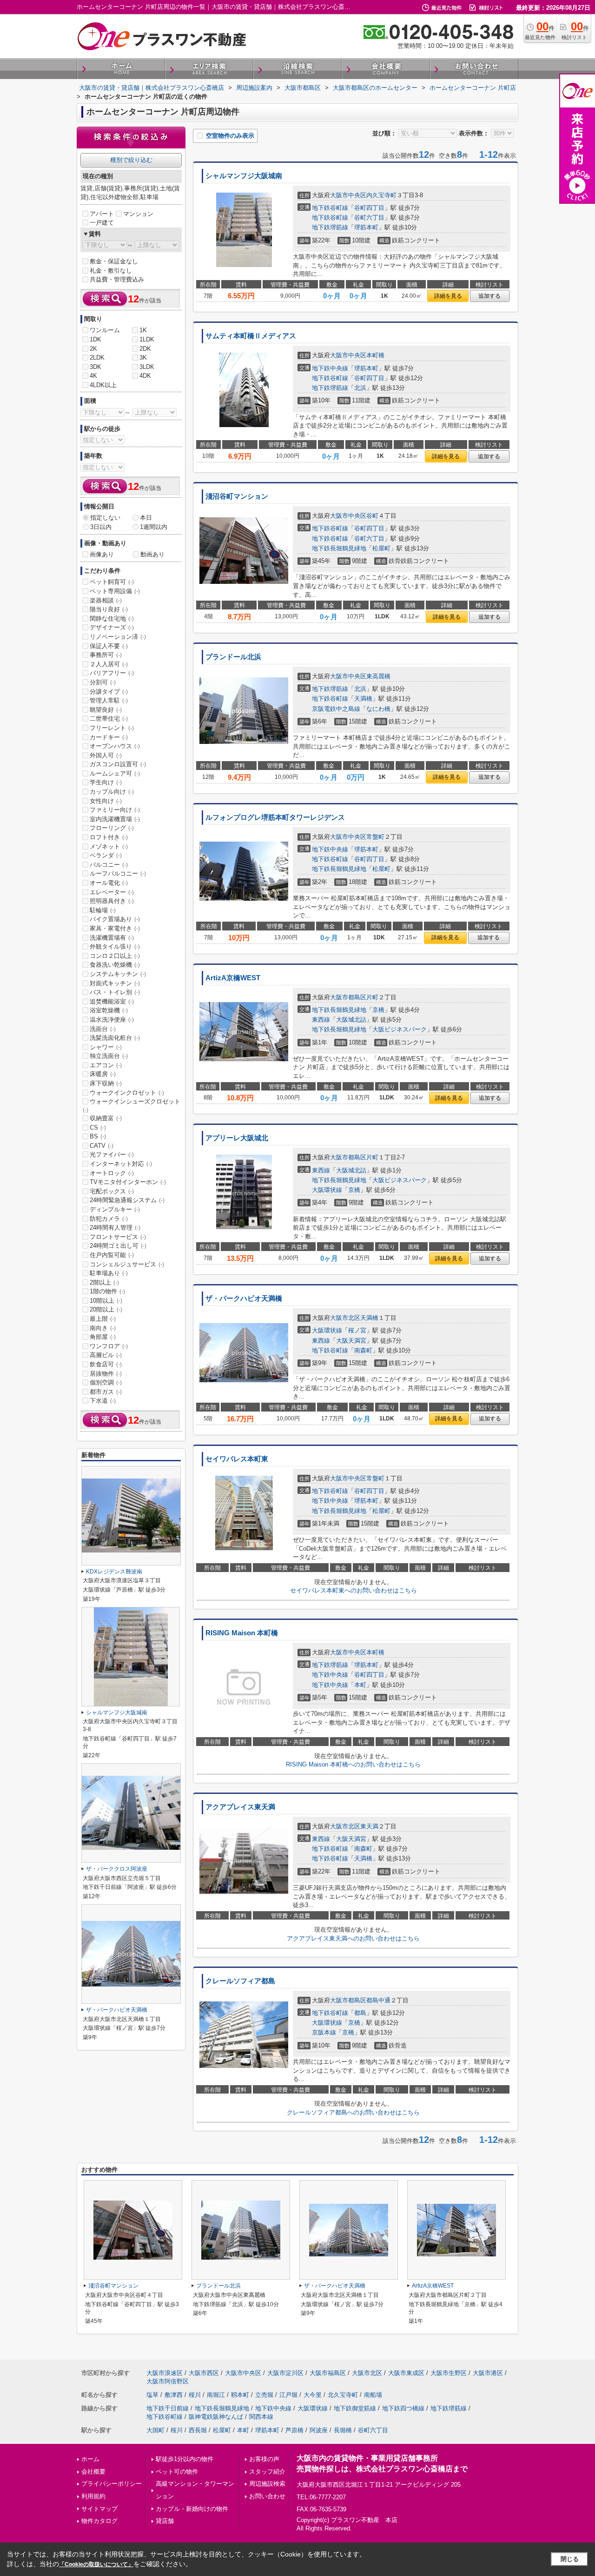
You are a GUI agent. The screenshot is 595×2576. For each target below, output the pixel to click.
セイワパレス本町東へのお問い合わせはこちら (354, 1590)
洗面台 (103, 1029)
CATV (102, 1146)
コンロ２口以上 (115, 956)
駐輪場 (103, 910)
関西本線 (261, 2417)
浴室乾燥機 (109, 1010)
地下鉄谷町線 (330, 208)
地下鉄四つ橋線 (403, 2408)
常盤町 (375, 837)
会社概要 (93, 2472)
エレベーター (112, 892)
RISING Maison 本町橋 (242, 1633)
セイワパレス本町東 (237, 1459)
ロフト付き (109, 837)
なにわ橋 (378, 709)
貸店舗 (165, 2521)
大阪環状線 (327, 1190)
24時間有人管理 (115, 1228)
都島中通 (378, 2000)
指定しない (105, 518)
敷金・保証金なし (114, 261)
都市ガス (106, 1392)
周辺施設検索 (267, 2484)
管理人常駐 (109, 700)
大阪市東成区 (406, 2373)
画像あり (102, 554)
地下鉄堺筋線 (330, 227)
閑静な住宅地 (112, 619)
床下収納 (106, 1083)
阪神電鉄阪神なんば (216, 2417)
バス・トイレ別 (115, 992)
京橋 (378, 1010)
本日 (146, 518)
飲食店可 (106, 1364)
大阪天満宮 (351, 1341)
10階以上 (106, 1301)
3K (143, 358)
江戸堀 (288, 2395)
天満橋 (363, 699)
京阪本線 (324, 2032)
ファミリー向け (115, 810)
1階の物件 (107, 1291)
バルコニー (109, 865)
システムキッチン (118, 974)
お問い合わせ (267, 2496)
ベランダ (106, 855)
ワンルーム (105, 330)
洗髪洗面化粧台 (115, 1038)
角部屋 (103, 1337)
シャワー (106, 1047)
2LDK (97, 358)
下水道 (103, 1401)
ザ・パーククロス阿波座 (117, 1869)
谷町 (372, 516)
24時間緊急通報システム (127, 1200)
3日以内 (101, 527)
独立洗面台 (109, 1056)
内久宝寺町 (381, 195)
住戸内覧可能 (112, 1255)
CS (98, 1127)
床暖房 (103, 1074)
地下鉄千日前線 (168, 2408)
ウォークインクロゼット (127, 1093)
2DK (145, 349)
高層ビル (106, 1355)
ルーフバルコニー (118, 873)
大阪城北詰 (351, 1020)
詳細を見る (448, 296)
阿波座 (319, 2430)
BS (98, 1136)
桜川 (195, 2395)
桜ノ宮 (357, 1330)
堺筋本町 (366, 227)
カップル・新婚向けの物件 (192, 2509)
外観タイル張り (115, 947)
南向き (103, 1328)
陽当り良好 (109, 609)
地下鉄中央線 (330, 368)
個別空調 (106, 1382)
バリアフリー (112, 673)
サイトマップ (99, 2509)
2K (93, 349)
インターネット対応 (121, 1164)
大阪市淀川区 (285, 2373)
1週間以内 (154, 527)
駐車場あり (109, 1273)
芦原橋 (294, 2430)
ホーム (90, 2459)
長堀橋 (343, 2430)
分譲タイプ (109, 692)
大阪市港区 (488, 2373)
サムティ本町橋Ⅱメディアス (251, 336)
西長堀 (198, 2430)
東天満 (369, 1826)
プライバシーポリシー (112, 2484)
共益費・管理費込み (117, 279)
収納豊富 (106, 1118)
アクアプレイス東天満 (240, 1807)
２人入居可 (109, 664)
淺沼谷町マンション (237, 496)
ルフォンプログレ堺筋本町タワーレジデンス (275, 817)
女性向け (106, 801)
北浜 (360, 388)
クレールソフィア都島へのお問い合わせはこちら (353, 2112)
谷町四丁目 (369, 208)
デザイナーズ (112, 627)
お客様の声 (264, 2459)
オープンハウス (115, 746)
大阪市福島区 (328, 2373)
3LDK (147, 367)
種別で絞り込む (131, 160)
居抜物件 (106, 1374)
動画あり (152, 554)
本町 (360, 1685)
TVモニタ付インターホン (128, 1182)
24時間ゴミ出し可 (118, 1246)
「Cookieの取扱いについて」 (96, 2564)
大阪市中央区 (348, 195)
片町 (372, 997)
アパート (102, 214)
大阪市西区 (204, 2373)
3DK (96, 367)
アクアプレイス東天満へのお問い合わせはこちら (353, 1938)
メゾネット (109, 846)
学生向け (106, 782)
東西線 (321, 1020)
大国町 (155, 2430)
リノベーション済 (118, 637)
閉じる (570, 2559)
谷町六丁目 (369, 217)
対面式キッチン (115, 983)
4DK (145, 376)
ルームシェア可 (115, 773)
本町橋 (375, 355)
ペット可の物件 (177, 2472)
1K (143, 330)
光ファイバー (112, 1154)
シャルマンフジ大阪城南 (244, 176)
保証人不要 (109, 646)
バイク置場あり (115, 919)
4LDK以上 (103, 385)
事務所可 (106, 655)
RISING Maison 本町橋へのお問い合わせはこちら (353, 1764)
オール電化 (109, 883)
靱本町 (240, 2395)
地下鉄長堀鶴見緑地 (339, 548)
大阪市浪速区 (165, 2373)
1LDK (147, 339)
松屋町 (381, 548)
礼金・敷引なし (111, 271)
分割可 (103, 682)
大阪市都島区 (348, 997)
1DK (96, 339)
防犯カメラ (109, 1219)
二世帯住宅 (109, 719)
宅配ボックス (112, 1191)
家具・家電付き (115, 928)
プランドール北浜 (233, 657)
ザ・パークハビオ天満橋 (244, 1298)
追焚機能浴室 (112, 1001)
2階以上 (104, 1282)
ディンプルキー (115, 1209)
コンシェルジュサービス (127, 1264)
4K (93, 376)
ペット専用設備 (115, 591)
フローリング (112, 828)
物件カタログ (99, 2521)
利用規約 (93, 2496)
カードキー (109, 737)
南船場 (373, 2395)
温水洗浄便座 (112, 1020)
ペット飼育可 (112, 582)
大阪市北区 (345, 1318)
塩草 (152, 2395)
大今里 (313, 2395)
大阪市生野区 (449, 2373)
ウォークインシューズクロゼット (132, 1105)
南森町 (363, 1350)
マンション (138, 214)
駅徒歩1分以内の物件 (185, 2459)
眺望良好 (106, 710)
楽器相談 (106, 600)
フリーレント (112, 728)
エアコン (106, 1065)
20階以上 (106, 1309)
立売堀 (264, 2395)
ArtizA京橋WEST (233, 978)
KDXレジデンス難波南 (114, 1572)
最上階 (103, 1319)
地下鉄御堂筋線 (355, 2408)
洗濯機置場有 (112, 938)
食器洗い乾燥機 (115, 965)
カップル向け (112, 792)
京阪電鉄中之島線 (336, 709)
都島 (360, 2013)
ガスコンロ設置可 (118, 764)
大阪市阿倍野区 (168, 2381)
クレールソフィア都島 (240, 1981)
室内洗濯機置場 (115, 819)
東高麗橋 (378, 676)
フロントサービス (118, 1237)
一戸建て (102, 223)
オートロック (112, 1173)
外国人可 (106, 755)
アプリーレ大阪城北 (237, 1138)
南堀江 (216, 2395)
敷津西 (174, 2395)
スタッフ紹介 (267, 2472)
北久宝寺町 (343, 2395)
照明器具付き (112, 901)
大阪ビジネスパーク (400, 1029)
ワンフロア (109, 1346)
